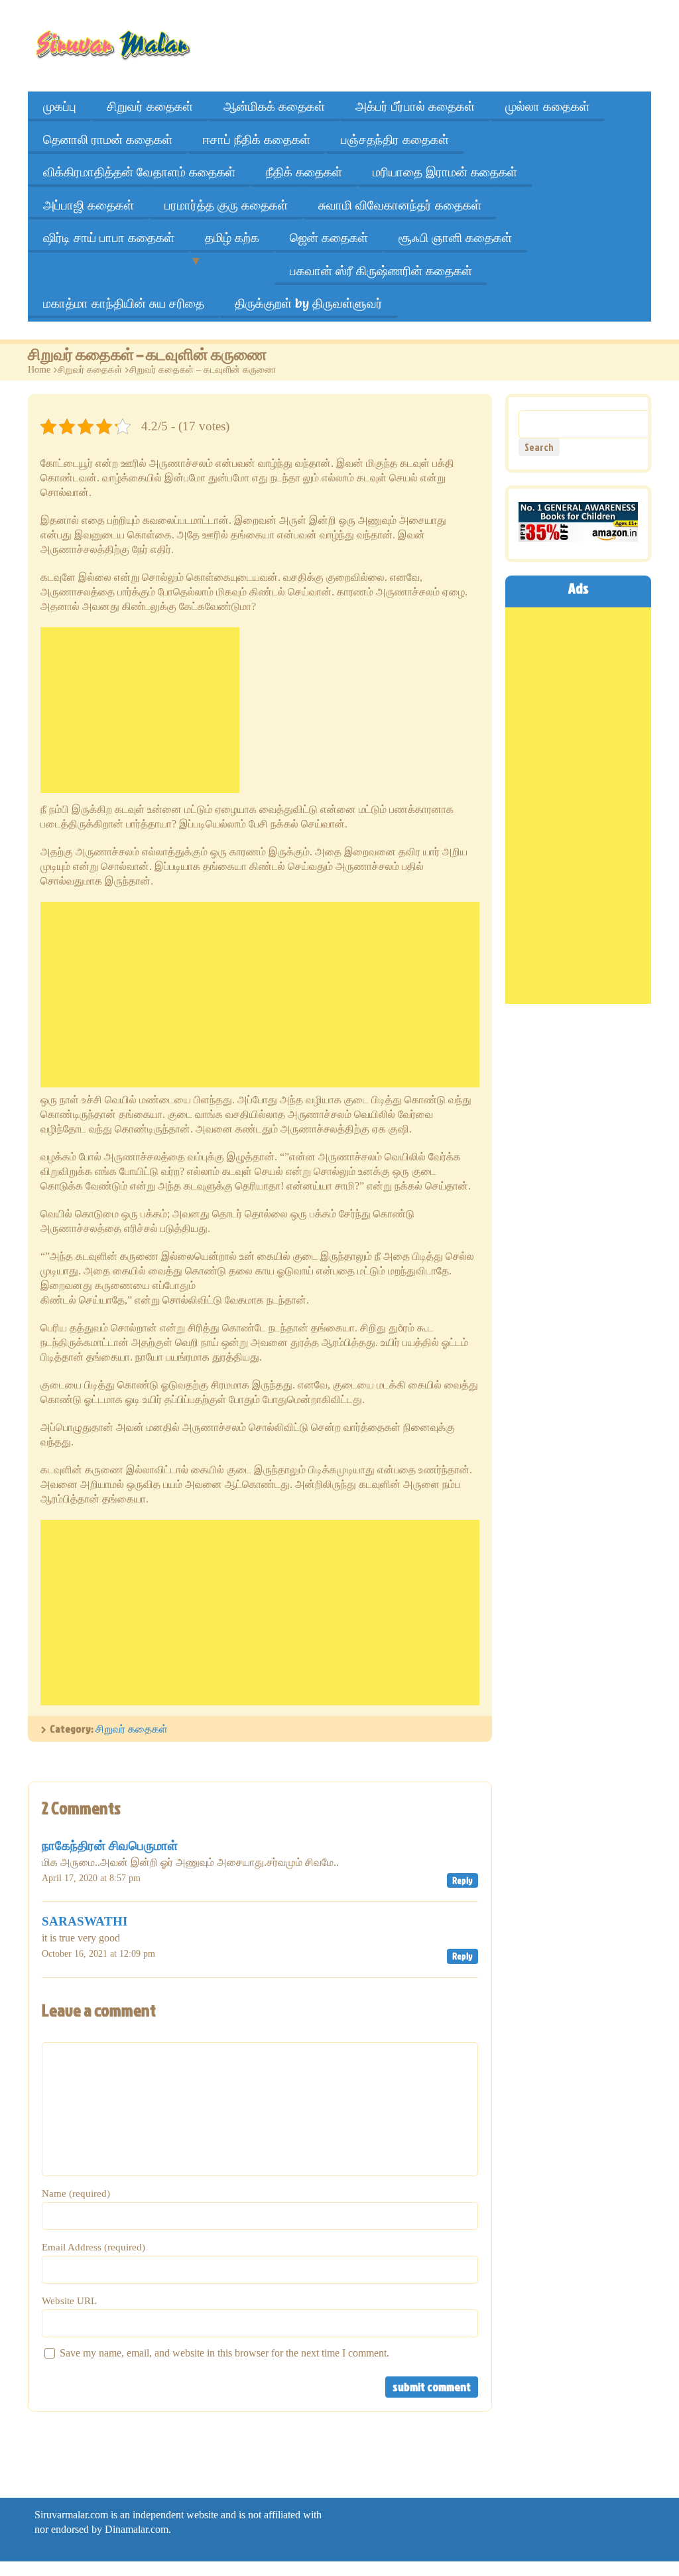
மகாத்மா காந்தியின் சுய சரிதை (124, 303)
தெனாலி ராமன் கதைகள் (108, 139)
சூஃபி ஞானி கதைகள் (455, 237)
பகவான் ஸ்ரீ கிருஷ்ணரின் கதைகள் (381, 271)
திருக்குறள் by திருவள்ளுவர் (309, 303)
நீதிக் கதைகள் (304, 172)
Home (39, 370)
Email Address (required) (93, 2247)
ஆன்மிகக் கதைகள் (274, 106)
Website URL (69, 2301)
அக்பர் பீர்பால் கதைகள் (415, 106)
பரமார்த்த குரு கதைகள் (226, 205)
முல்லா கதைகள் (547, 106)
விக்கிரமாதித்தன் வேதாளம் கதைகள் (139, 172)
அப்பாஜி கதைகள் (89, 205)
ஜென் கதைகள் (329, 237)
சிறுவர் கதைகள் (150, 106)
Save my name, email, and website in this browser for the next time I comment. (224, 2353)
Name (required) (76, 2193)
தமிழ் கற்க (232, 237)
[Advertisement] (140, 710)
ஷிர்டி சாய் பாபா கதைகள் (109, 237)
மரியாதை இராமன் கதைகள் (445, 172)
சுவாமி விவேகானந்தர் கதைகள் (400, 205)
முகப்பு (60, 106)
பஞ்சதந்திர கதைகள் (395, 139)
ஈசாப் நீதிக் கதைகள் (257, 139)
